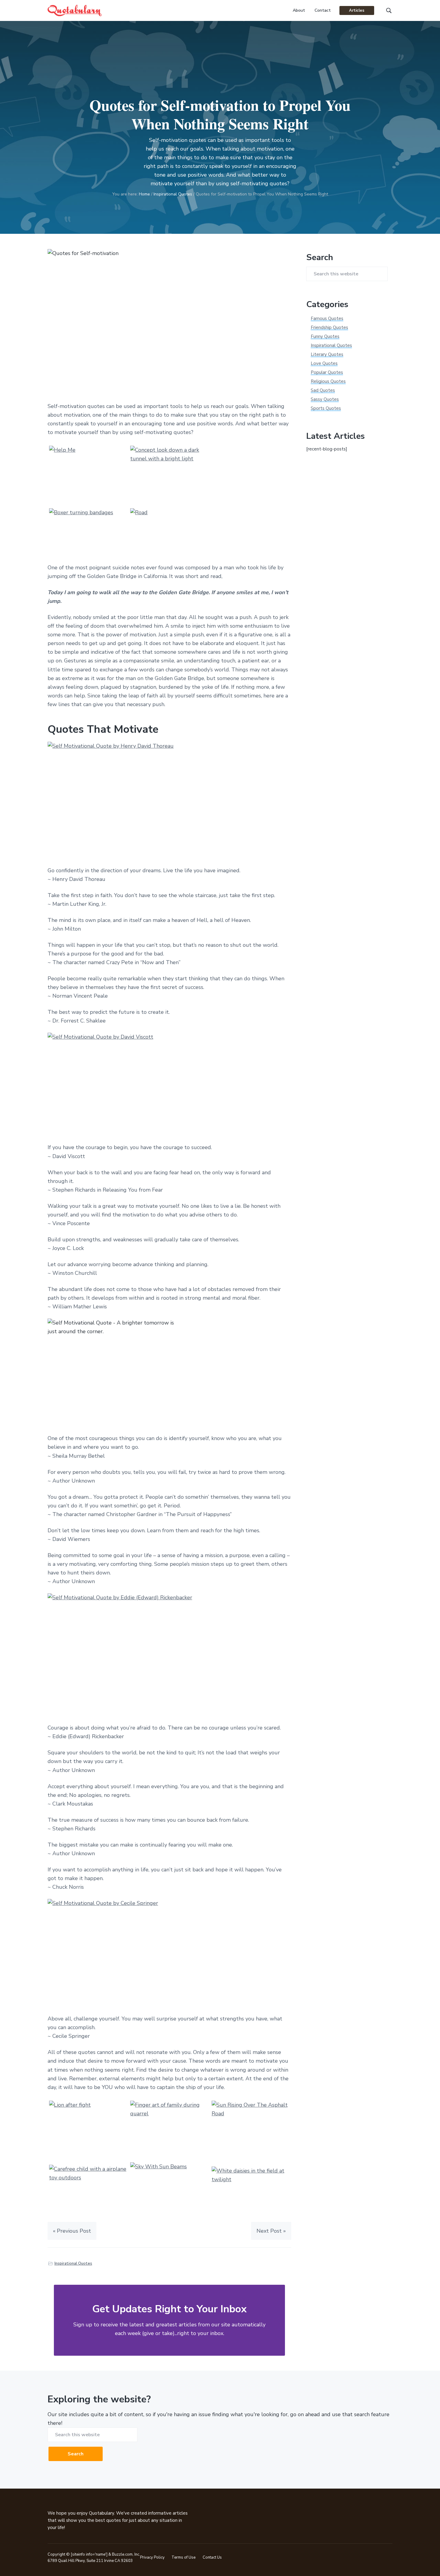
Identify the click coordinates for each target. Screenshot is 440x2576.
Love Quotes (324, 363)
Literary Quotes (327, 354)
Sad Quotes (323, 390)
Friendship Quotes (329, 327)
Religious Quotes (328, 381)
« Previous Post (72, 2231)
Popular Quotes (327, 372)
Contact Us (212, 2557)
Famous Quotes (327, 318)
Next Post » (271, 2231)
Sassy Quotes (325, 399)
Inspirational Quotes (73, 2264)
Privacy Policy (152, 2557)
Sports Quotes (326, 408)
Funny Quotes (325, 336)
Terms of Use (183, 2557)
